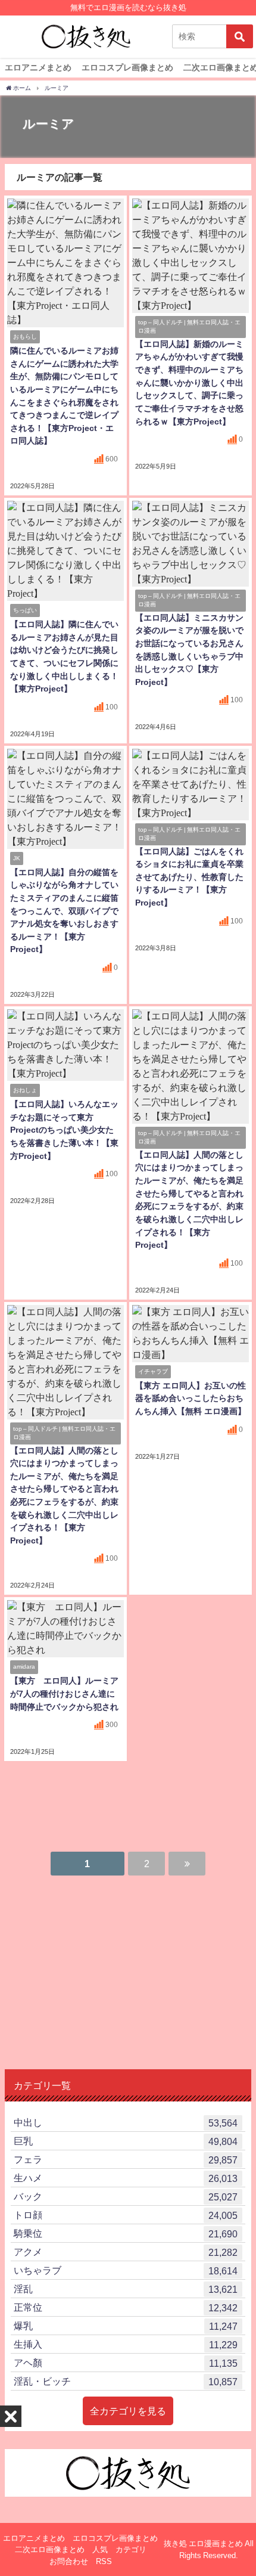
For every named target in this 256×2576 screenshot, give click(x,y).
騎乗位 (126, 2234)
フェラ (126, 2160)
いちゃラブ (126, 2270)
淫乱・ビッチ (126, 2381)
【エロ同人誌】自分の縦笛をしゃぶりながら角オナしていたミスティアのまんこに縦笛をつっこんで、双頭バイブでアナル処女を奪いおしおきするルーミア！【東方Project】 (64, 911)
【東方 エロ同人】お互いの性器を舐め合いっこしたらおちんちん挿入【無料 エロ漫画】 (191, 1398)
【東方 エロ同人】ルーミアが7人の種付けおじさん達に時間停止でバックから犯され (64, 1693)
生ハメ (126, 2178)
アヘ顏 (126, 2363)
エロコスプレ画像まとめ (127, 67)
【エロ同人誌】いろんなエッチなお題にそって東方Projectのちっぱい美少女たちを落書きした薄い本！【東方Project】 (64, 1130)
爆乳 (126, 2326)
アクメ (126, 2252)
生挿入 (126, 2344)
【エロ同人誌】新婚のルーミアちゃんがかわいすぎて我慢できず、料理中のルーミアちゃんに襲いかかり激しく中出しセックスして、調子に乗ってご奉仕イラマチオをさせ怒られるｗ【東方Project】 (189, 383)
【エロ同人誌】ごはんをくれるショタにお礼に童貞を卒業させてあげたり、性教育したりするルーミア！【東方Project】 (189, 877)
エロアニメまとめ (38, 67)
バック (126, 2197)
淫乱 (126, 2289)
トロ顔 (126, 2215)
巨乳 (126, 2141)
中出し (126, 2123)
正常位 (126, 2307)
